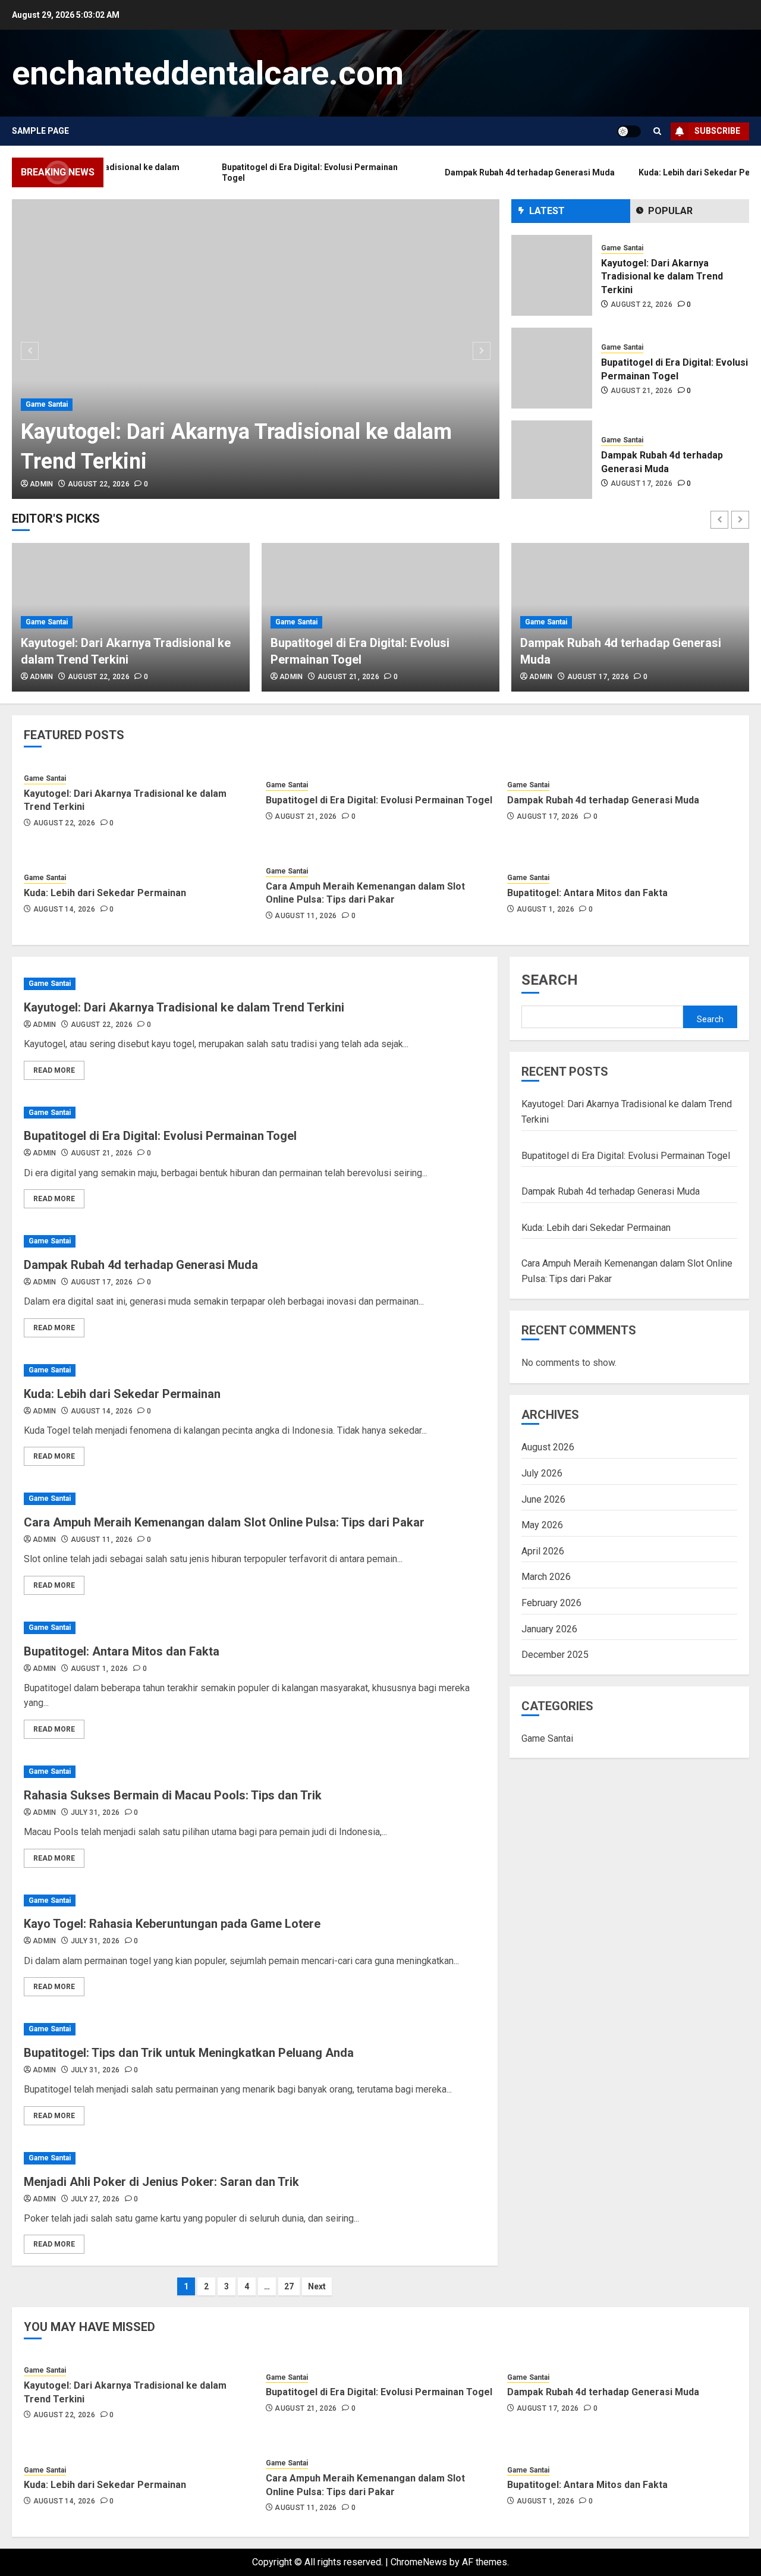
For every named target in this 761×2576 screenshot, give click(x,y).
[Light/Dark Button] (629, 131)
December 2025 (555, 1655)
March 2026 (546, 1577)
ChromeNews (419, 2562)
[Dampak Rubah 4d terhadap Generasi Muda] (552, 461)
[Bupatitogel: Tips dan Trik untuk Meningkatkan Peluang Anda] (255, 2029)
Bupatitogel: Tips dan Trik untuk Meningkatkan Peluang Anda (189, 2053)
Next (317, 2286)
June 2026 (543, 1499)
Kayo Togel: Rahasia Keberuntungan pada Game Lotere (172, 1924)
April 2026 (543, 1551)
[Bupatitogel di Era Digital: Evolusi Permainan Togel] (552, 368)
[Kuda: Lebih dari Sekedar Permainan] (255, 1370)
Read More (54, 1070)
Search (550, 980)
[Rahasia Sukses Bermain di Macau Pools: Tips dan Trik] (255, 1772)
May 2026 (542, 1525)
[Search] (657, 131)
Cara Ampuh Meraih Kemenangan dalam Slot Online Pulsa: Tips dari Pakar (365, 893)
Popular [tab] (670, 211)
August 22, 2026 (99, 484)
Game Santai (47, 404)
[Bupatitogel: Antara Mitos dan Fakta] (255, 1628)
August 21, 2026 (641, 391)
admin (42, 484)
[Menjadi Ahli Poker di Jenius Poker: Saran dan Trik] (255, 2158)
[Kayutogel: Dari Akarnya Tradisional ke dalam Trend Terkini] (256, 349)
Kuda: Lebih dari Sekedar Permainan (105, 893)
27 (289, 2286)
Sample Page (40, 131)
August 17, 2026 (641, 483)
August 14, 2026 (64, 909)
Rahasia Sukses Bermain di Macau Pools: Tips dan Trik (173, 1795)
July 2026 (542, 1473)
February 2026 (551, 1603)
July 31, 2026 (95, 1812)
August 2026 (548, 1447)
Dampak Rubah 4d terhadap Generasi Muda (603, 800)
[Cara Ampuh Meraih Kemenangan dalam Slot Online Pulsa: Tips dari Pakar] (255, 1499)
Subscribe (717, 131)
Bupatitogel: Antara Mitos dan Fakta (587, 893)
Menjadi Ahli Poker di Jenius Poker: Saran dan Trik (161, 2182)
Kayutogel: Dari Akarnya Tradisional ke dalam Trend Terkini (662, 277)
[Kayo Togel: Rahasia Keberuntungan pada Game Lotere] (255, 1901)
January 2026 (549, 1629)
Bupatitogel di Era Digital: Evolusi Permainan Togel (379, 800)
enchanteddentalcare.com (208, 73)
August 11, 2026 (306, 916)
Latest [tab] (547, 211)
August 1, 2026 (545, 909)
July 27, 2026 (95, 2199)
